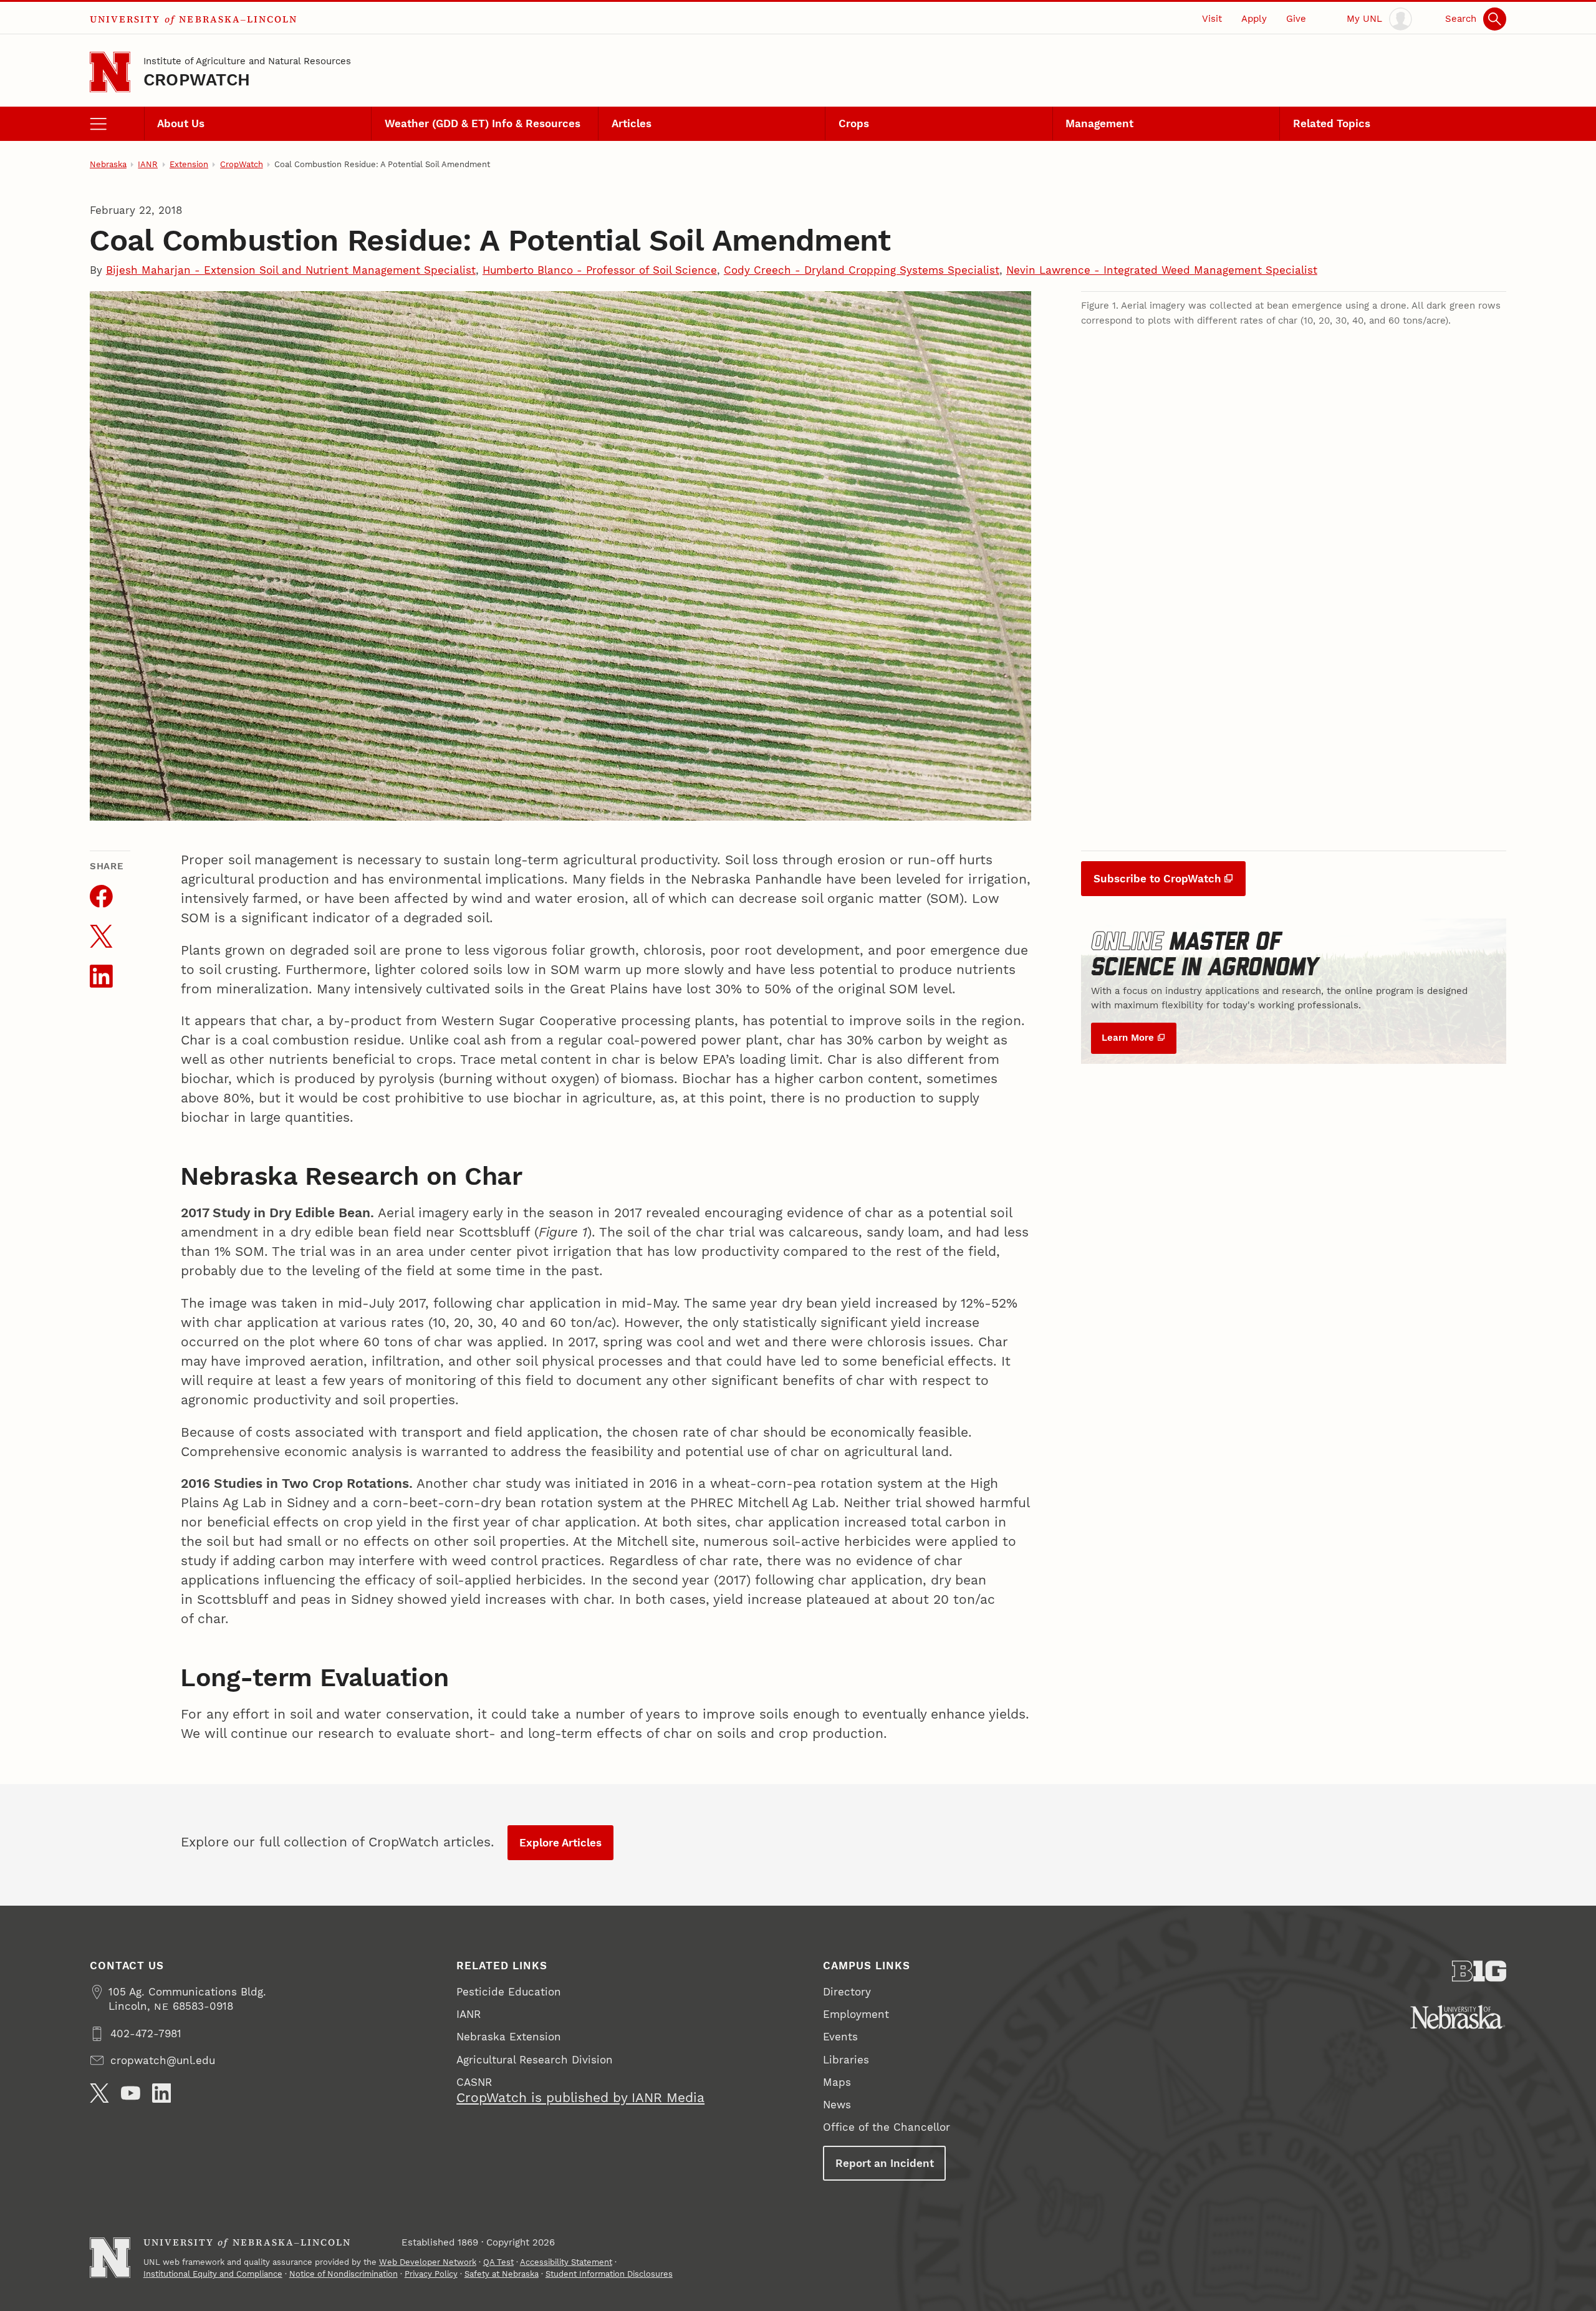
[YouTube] (131, 2093)
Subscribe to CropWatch (1157, 879)
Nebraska (108, 164)
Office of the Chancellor (887, 2127)
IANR (148, 164)
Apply (1254, 19)
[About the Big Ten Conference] (1479, 1971)
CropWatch (197, 80)
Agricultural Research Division (535, 2060)
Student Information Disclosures (609, 2274)
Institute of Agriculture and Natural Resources (247, 61)
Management (1099, 123)
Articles (632, 123)
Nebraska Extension (509, 2037)
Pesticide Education (509, 1992)
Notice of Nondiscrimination (344, 2274)
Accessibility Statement (566, 2262)
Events (840, 2037)
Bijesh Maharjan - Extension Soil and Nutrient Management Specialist (291, 270)
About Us (181, 123)
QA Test (498, 2262)
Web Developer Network (428, 2262)
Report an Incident (885, 2163)
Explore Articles (560, 1843)
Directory (847, 1992)
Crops (854, 123)
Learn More (1128, 1038)
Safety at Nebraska (502, 2274)
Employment (856, 2014)
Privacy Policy (431, 2274)
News (837, 2105)
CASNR (474, 2082)
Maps (837, 2082)
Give (1296, 19)
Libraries (846, 2060)
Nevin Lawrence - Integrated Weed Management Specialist (1162, 270)
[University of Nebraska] (1458, 2017)
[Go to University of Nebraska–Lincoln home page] (110, 72)
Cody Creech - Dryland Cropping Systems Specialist (862, 270)
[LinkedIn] (162, 2093)
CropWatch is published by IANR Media (580, 2098)
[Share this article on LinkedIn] (101, 976)
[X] (99, 2093)
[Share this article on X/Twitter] (101, 936)
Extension (189, 164)
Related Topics (1332, 123)
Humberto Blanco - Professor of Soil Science (600, 270)
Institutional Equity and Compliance (213, 2274)
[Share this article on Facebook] (101, 896)
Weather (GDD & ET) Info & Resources (483, 123)
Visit (1212, 19)
